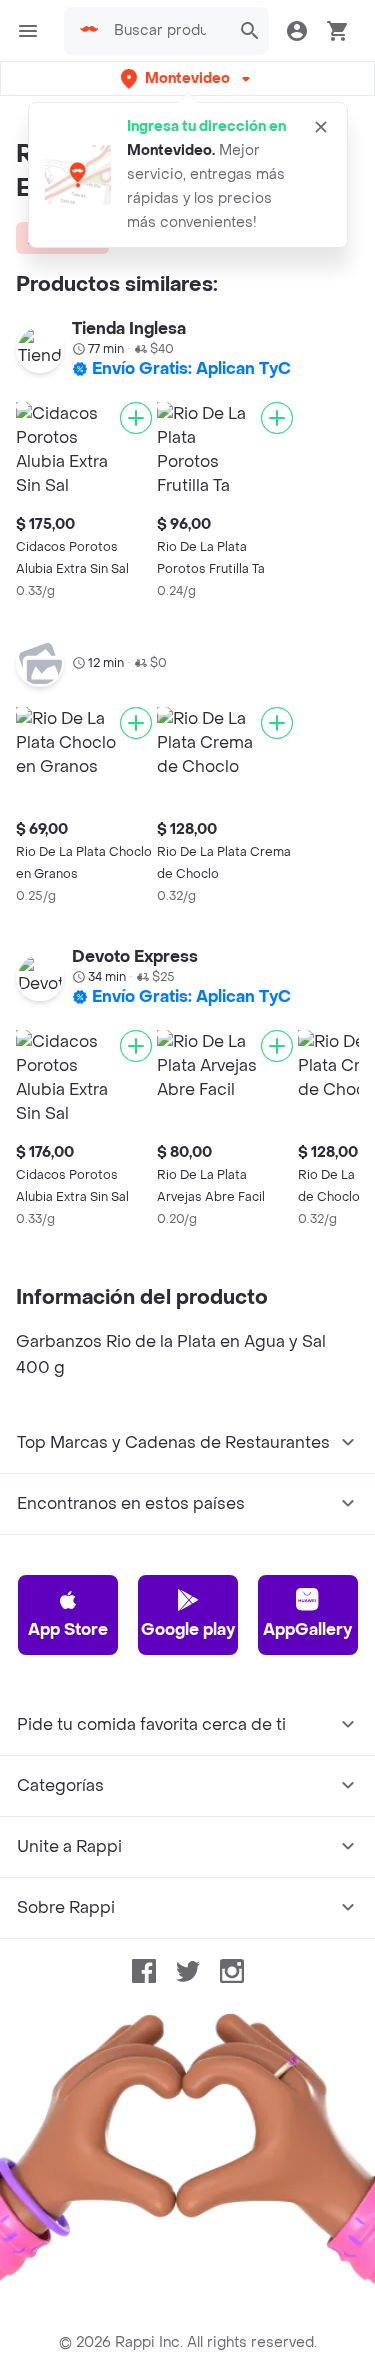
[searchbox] (166, 31)
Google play (188, 1629)
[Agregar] (136, 418)
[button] (187, 78)
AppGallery (307, 1629)
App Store (68, 1629)
